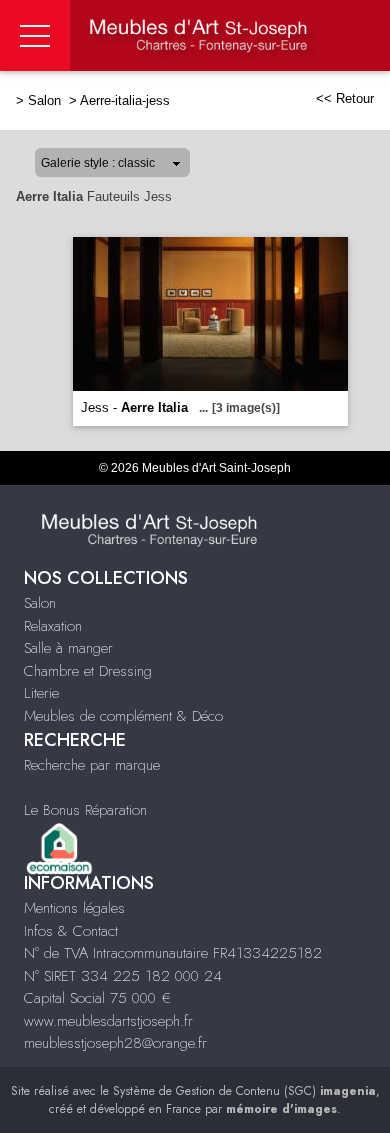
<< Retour (345, 98)
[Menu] (35, 35)
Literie (41, 693)
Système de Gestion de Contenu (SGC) (244, 1091)
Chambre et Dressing (88, 671)
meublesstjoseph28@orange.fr (115, 1043)
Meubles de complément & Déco (123, 716)
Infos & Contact (71, 931)
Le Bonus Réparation (85, 810)
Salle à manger (68, 648)
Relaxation (53, 626)
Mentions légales (74, 908)
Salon (46, 100)
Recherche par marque (92, 765)
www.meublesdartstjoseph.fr (108, 1021)
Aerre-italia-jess (125, 100)
